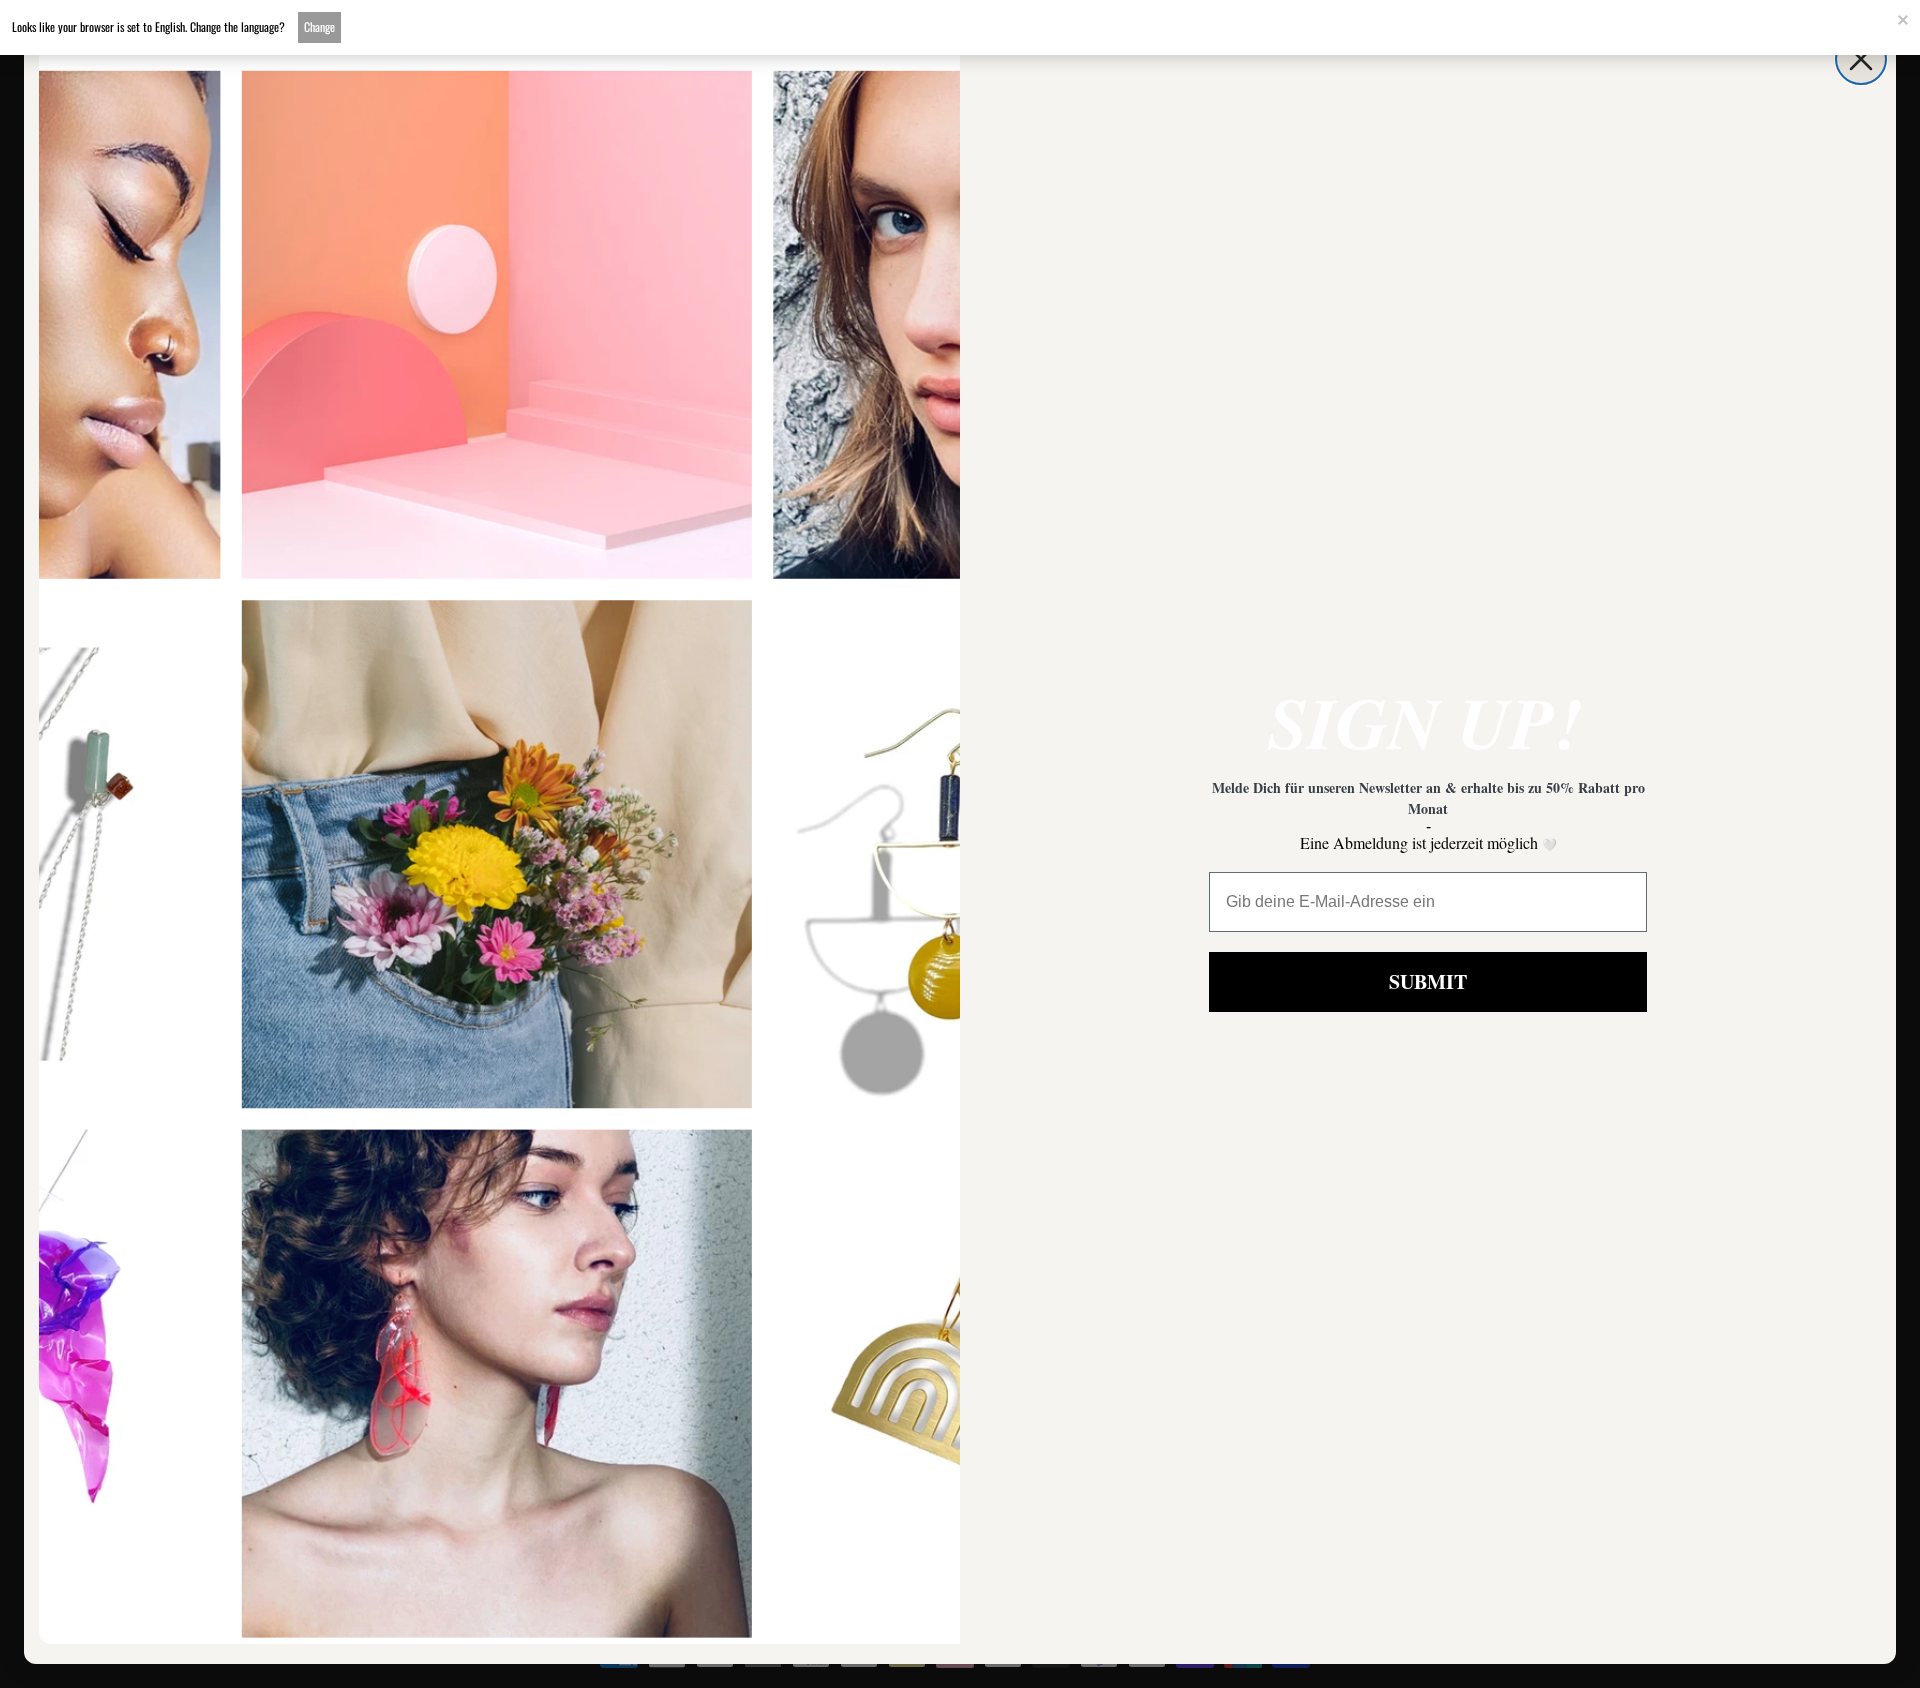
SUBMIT (1428, 981)
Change (319, 26)
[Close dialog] (1861, 59)
